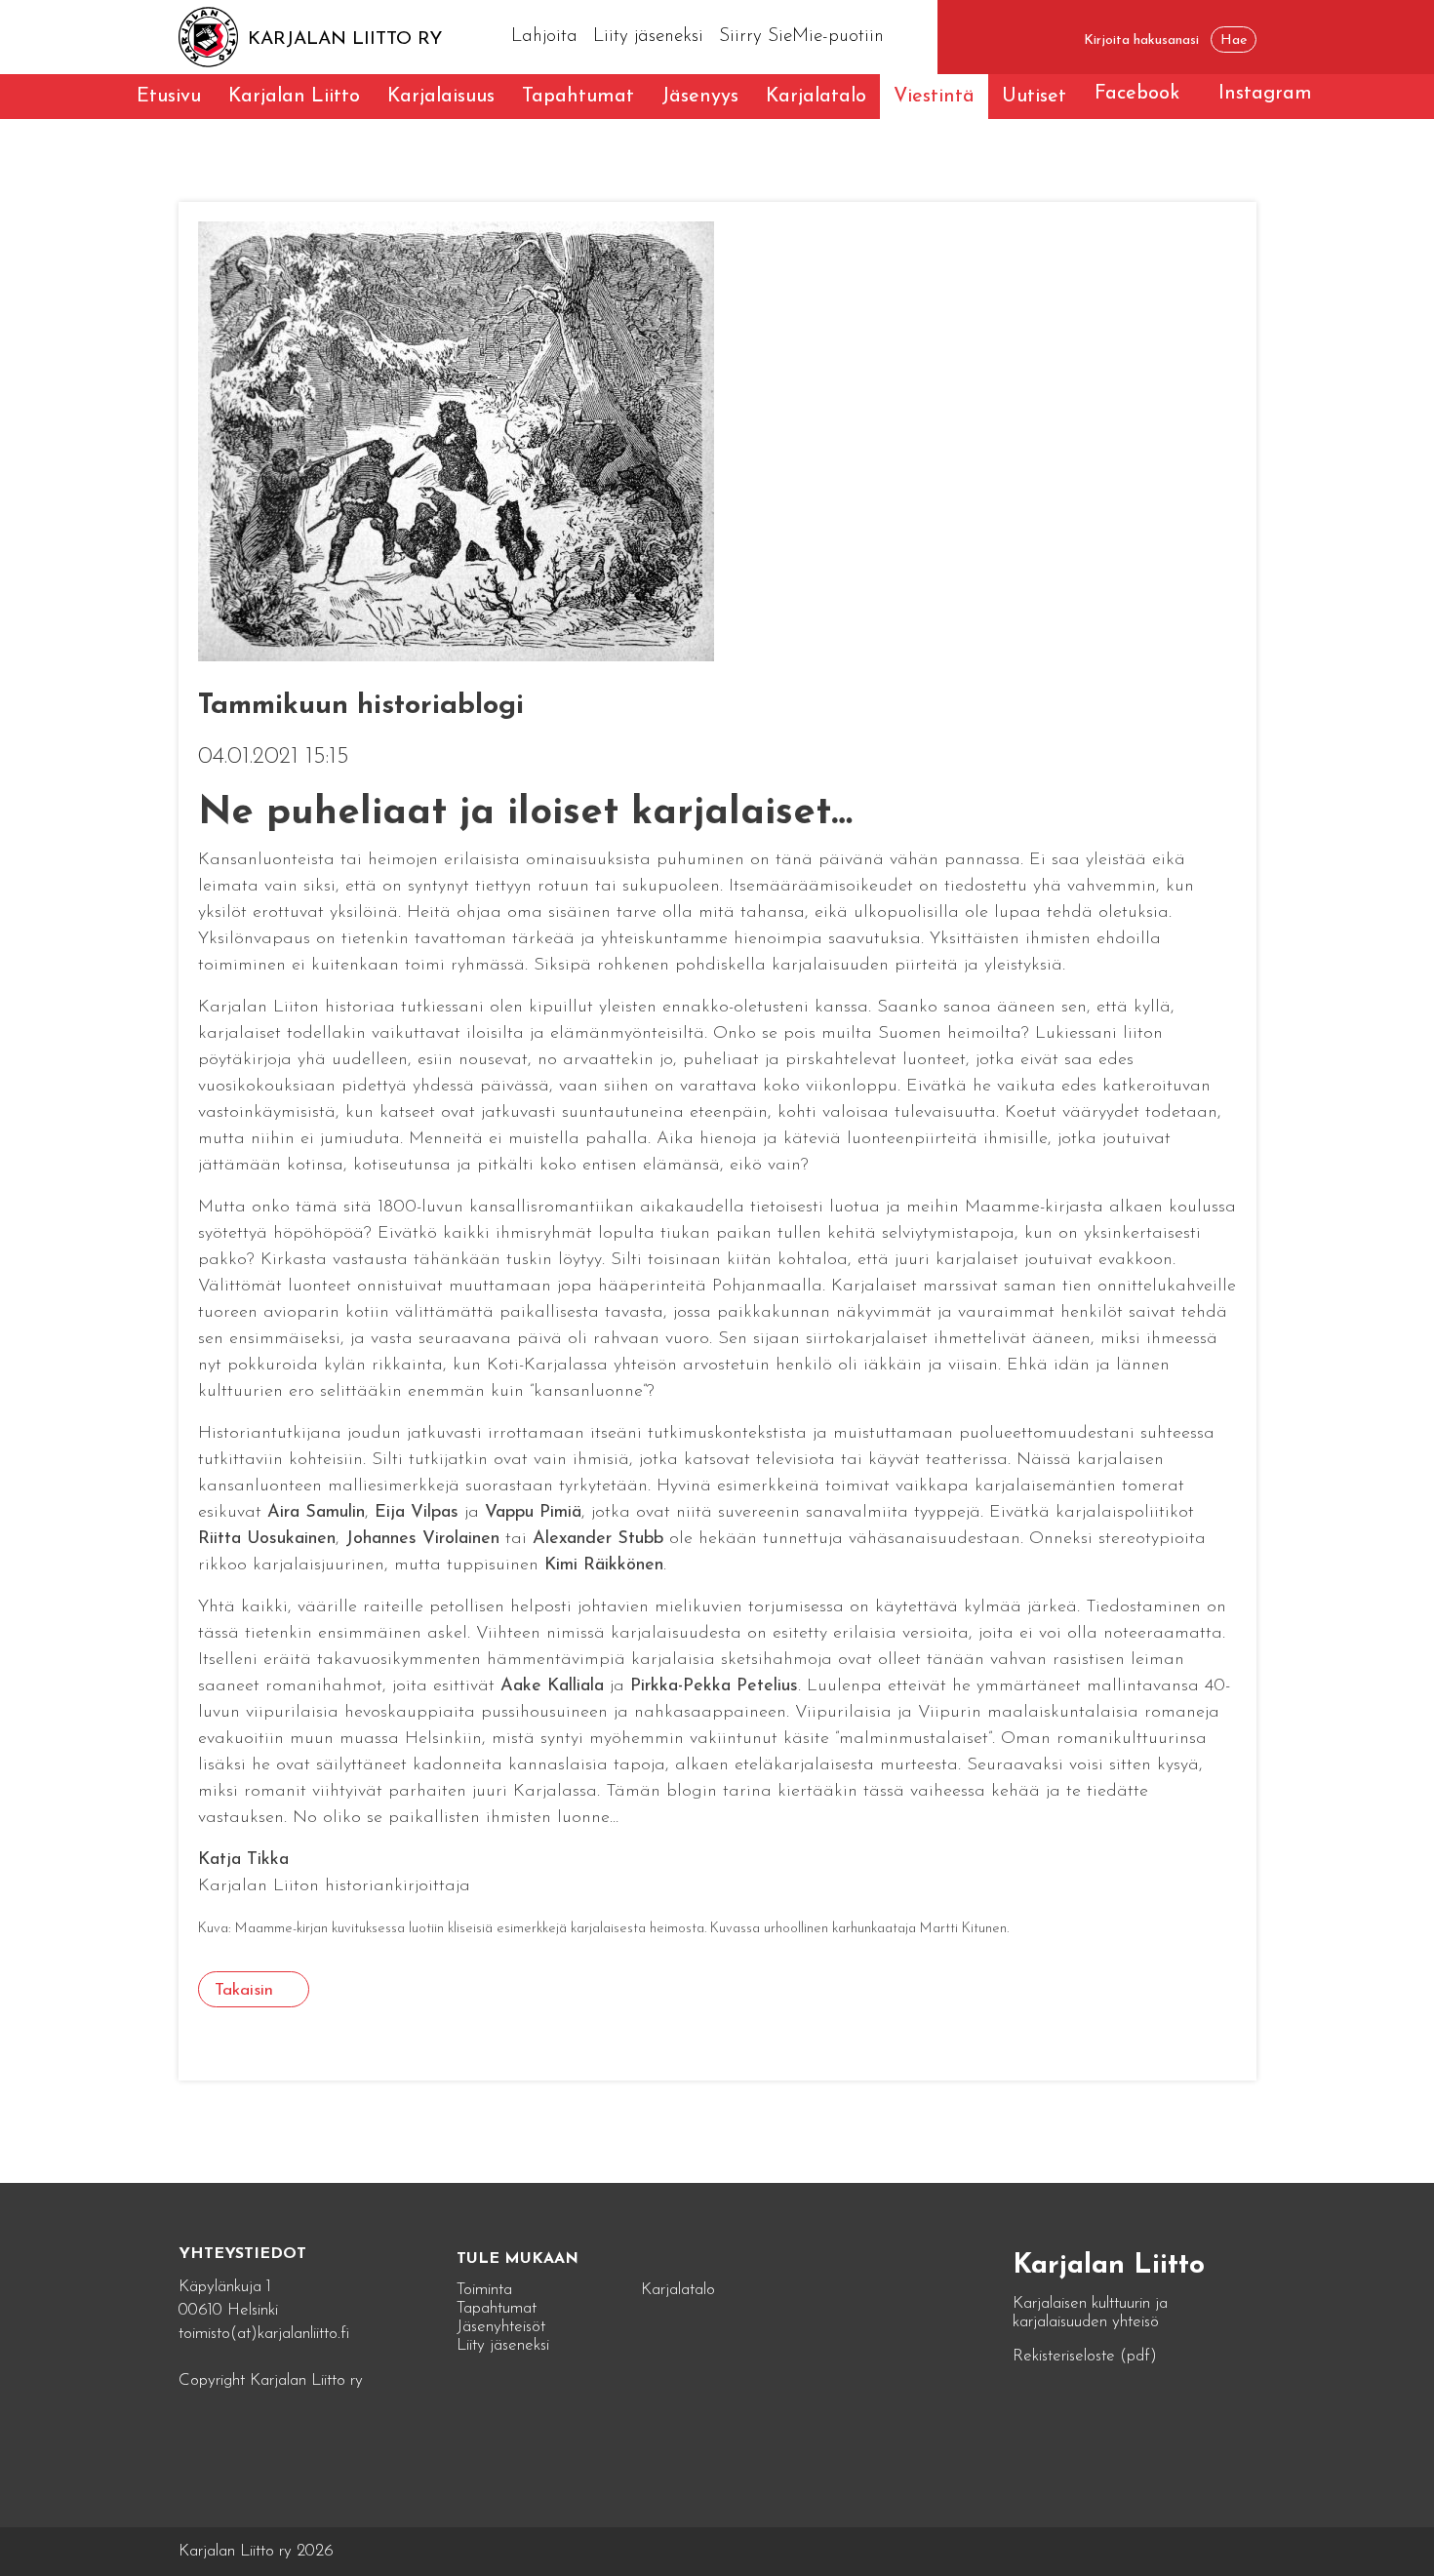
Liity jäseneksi (648, 37)
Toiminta (484, 2290)
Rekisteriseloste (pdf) (1085, 2356)
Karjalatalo (816, 97)
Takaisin (244, 1990)
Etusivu (169, 97)
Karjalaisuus (441, 97)
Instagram (1265, 94)
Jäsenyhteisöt (501, 2327)
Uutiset (1034, 97)
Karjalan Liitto (294, 97)
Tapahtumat (578, 97)
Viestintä (934, 97)
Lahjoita (544, 37)
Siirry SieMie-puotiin (801, 37)
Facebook (1137, 94)
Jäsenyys (700, 97)
